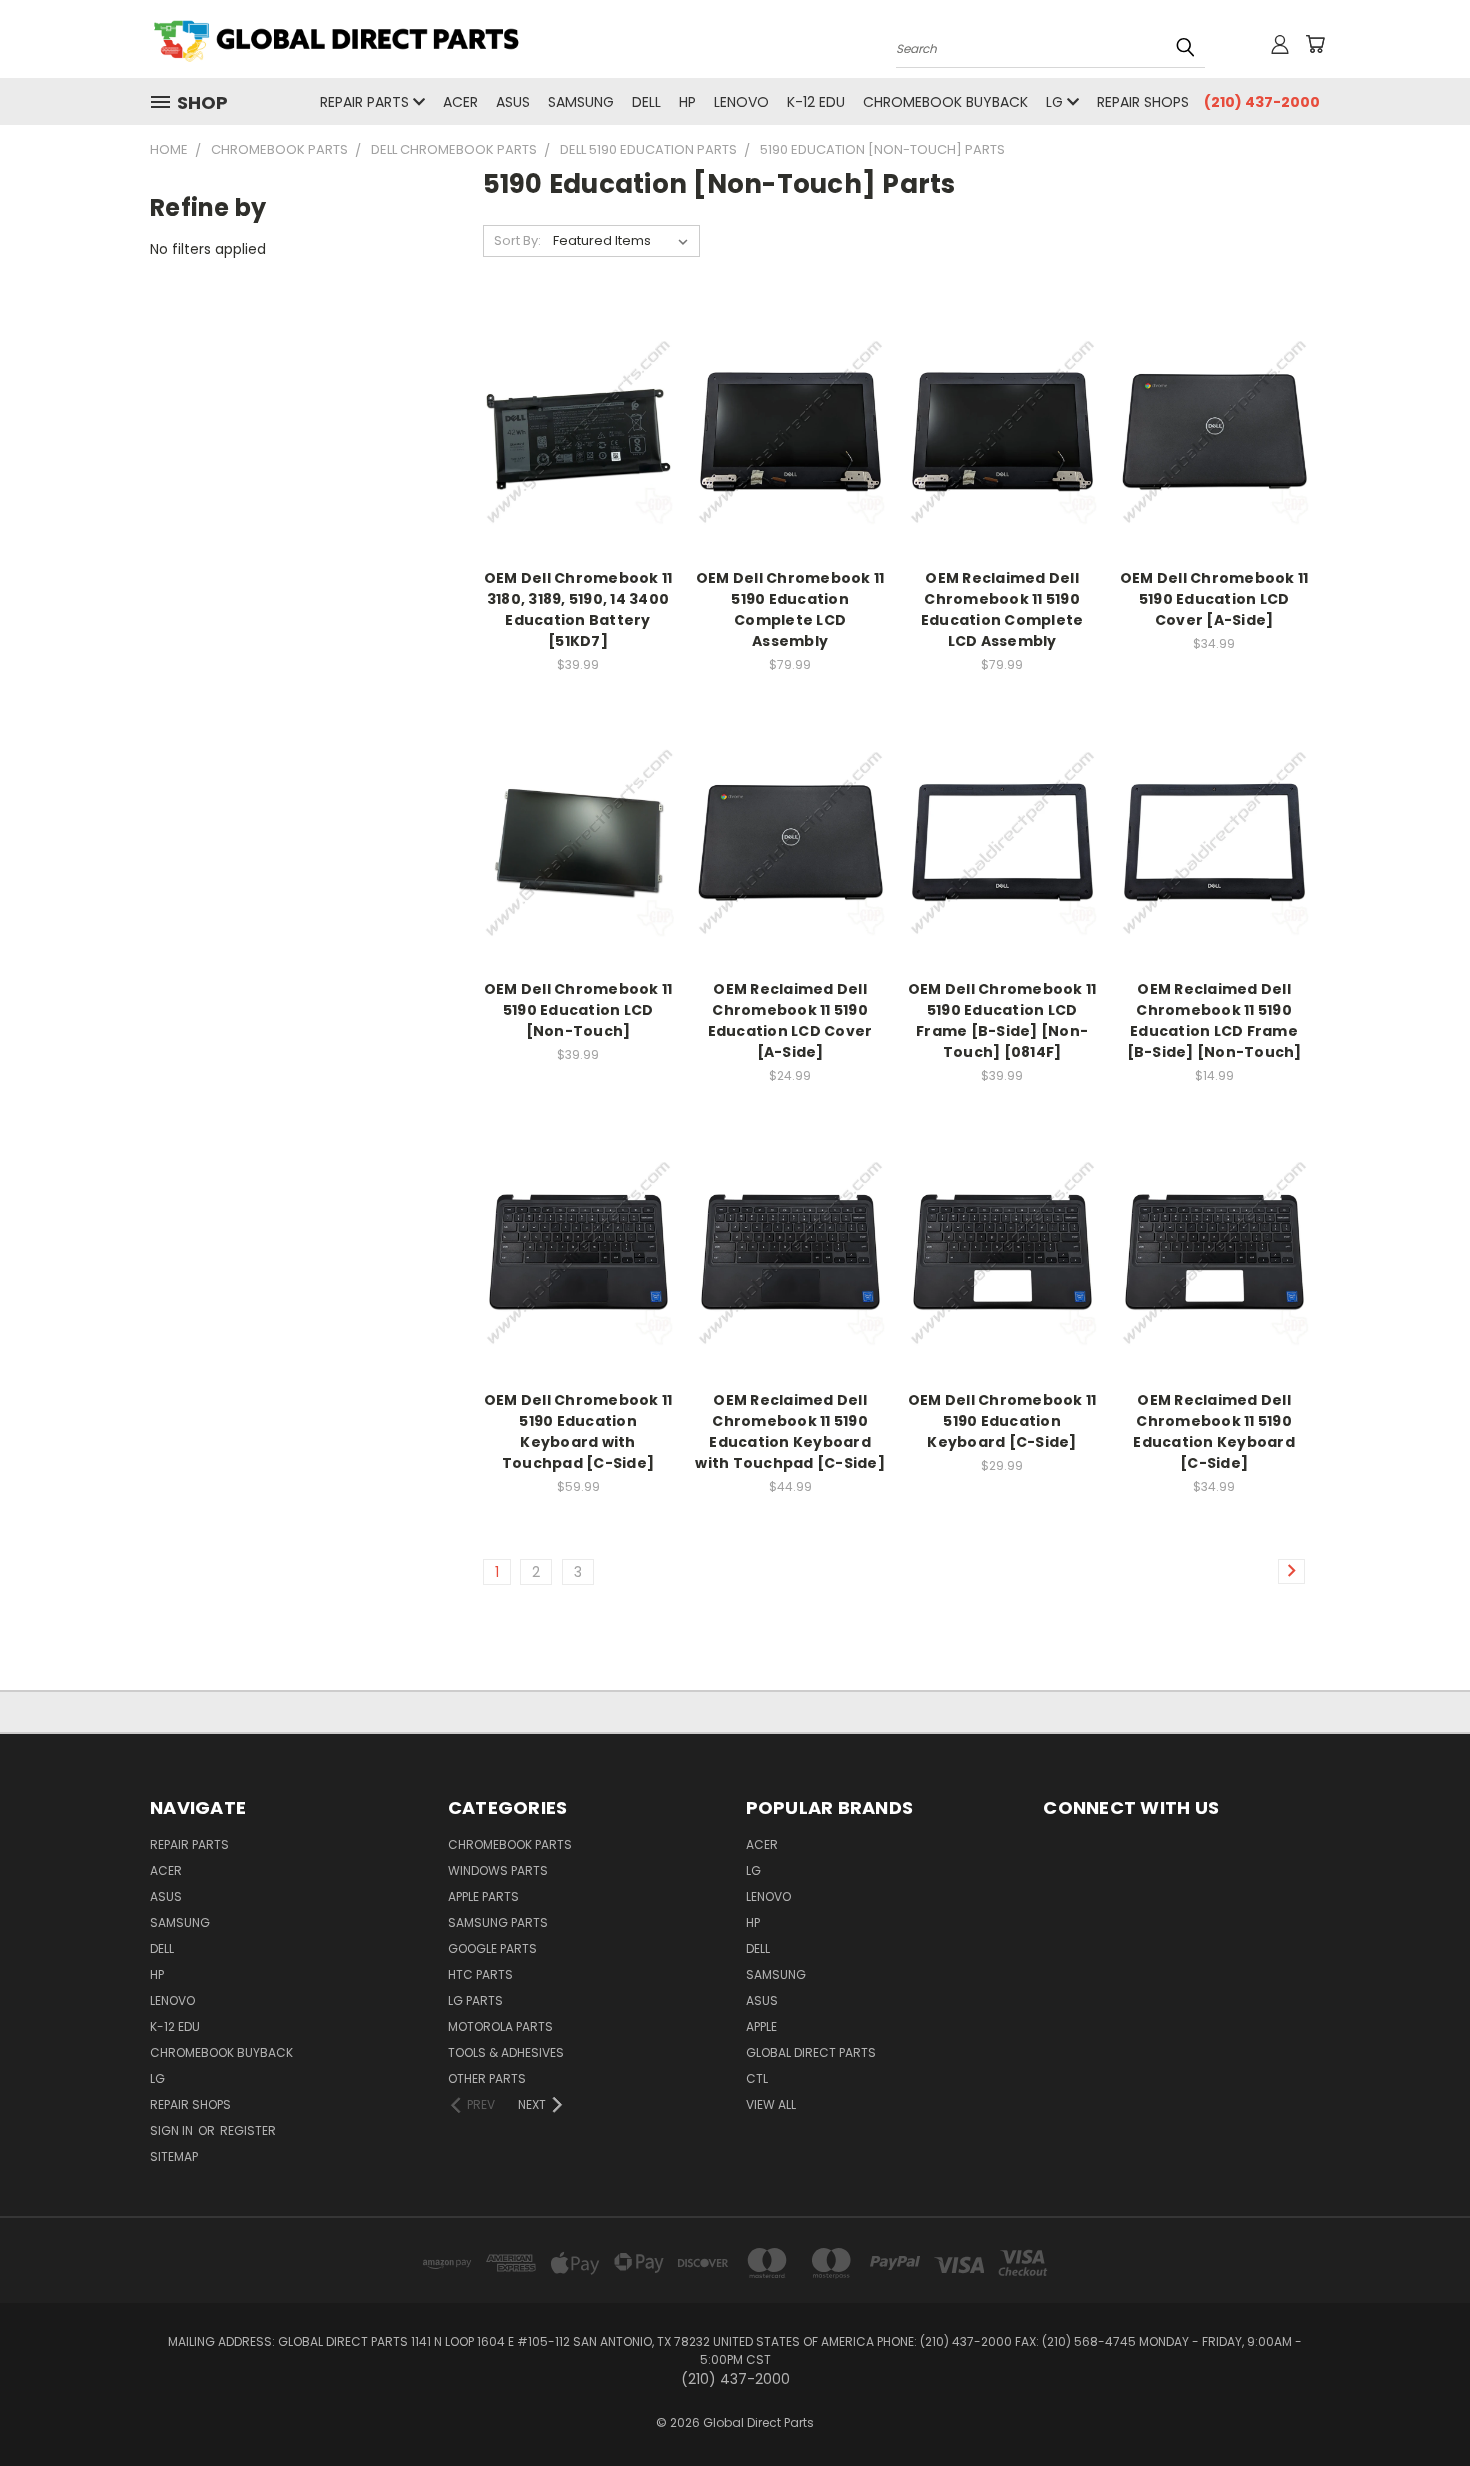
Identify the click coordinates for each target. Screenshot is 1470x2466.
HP (687, 102)
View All (771, 2104)
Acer (460, 102)
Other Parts (487, 2078)
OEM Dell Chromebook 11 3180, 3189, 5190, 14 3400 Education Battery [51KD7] (578, 609)
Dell (646, 102)
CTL (757, 2078)
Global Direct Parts (811, 2052)
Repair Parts (366, 102)
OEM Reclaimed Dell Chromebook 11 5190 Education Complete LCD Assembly (1002, 609)
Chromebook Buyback (945, 102)
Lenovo (741, 102)
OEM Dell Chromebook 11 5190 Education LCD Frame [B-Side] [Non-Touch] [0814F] (1002, 1020)
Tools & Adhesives (506, 2052)
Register (248, 2130)
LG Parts (475, 2000)
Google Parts (492, 1948)
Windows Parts (498, 1870)
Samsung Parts (498, 1922)
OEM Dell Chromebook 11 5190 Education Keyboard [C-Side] (1002, 1421)
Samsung (581, 102)
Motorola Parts (500, 2026)
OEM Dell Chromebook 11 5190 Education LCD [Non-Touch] (578, 1010)
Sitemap (174, 2156)
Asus (513, 102)
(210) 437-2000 (1262, 102)
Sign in (173, 2130)
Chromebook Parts (510, 1844)
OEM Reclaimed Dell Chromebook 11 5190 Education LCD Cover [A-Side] (790, 1020)
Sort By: (517, 240)
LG (1056, 102)
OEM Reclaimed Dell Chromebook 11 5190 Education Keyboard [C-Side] (1214, 1431)
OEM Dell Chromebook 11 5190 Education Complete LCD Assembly (790, 609)
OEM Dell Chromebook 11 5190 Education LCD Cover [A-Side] (1214, 599)
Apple (761, 2026)
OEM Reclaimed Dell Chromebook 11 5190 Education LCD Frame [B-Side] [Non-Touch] (1214, 1020)
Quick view (578, 409)
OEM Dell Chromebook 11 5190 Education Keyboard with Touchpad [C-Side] (578, 1431)
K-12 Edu (816, 102)
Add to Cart (578, 446)
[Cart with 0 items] (1315, 44)
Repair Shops (1143, 102)
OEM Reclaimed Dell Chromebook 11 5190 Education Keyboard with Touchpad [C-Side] (790, 1431)
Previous (1417, 2403)
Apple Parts (483, 1896)
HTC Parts (480, 1974)
